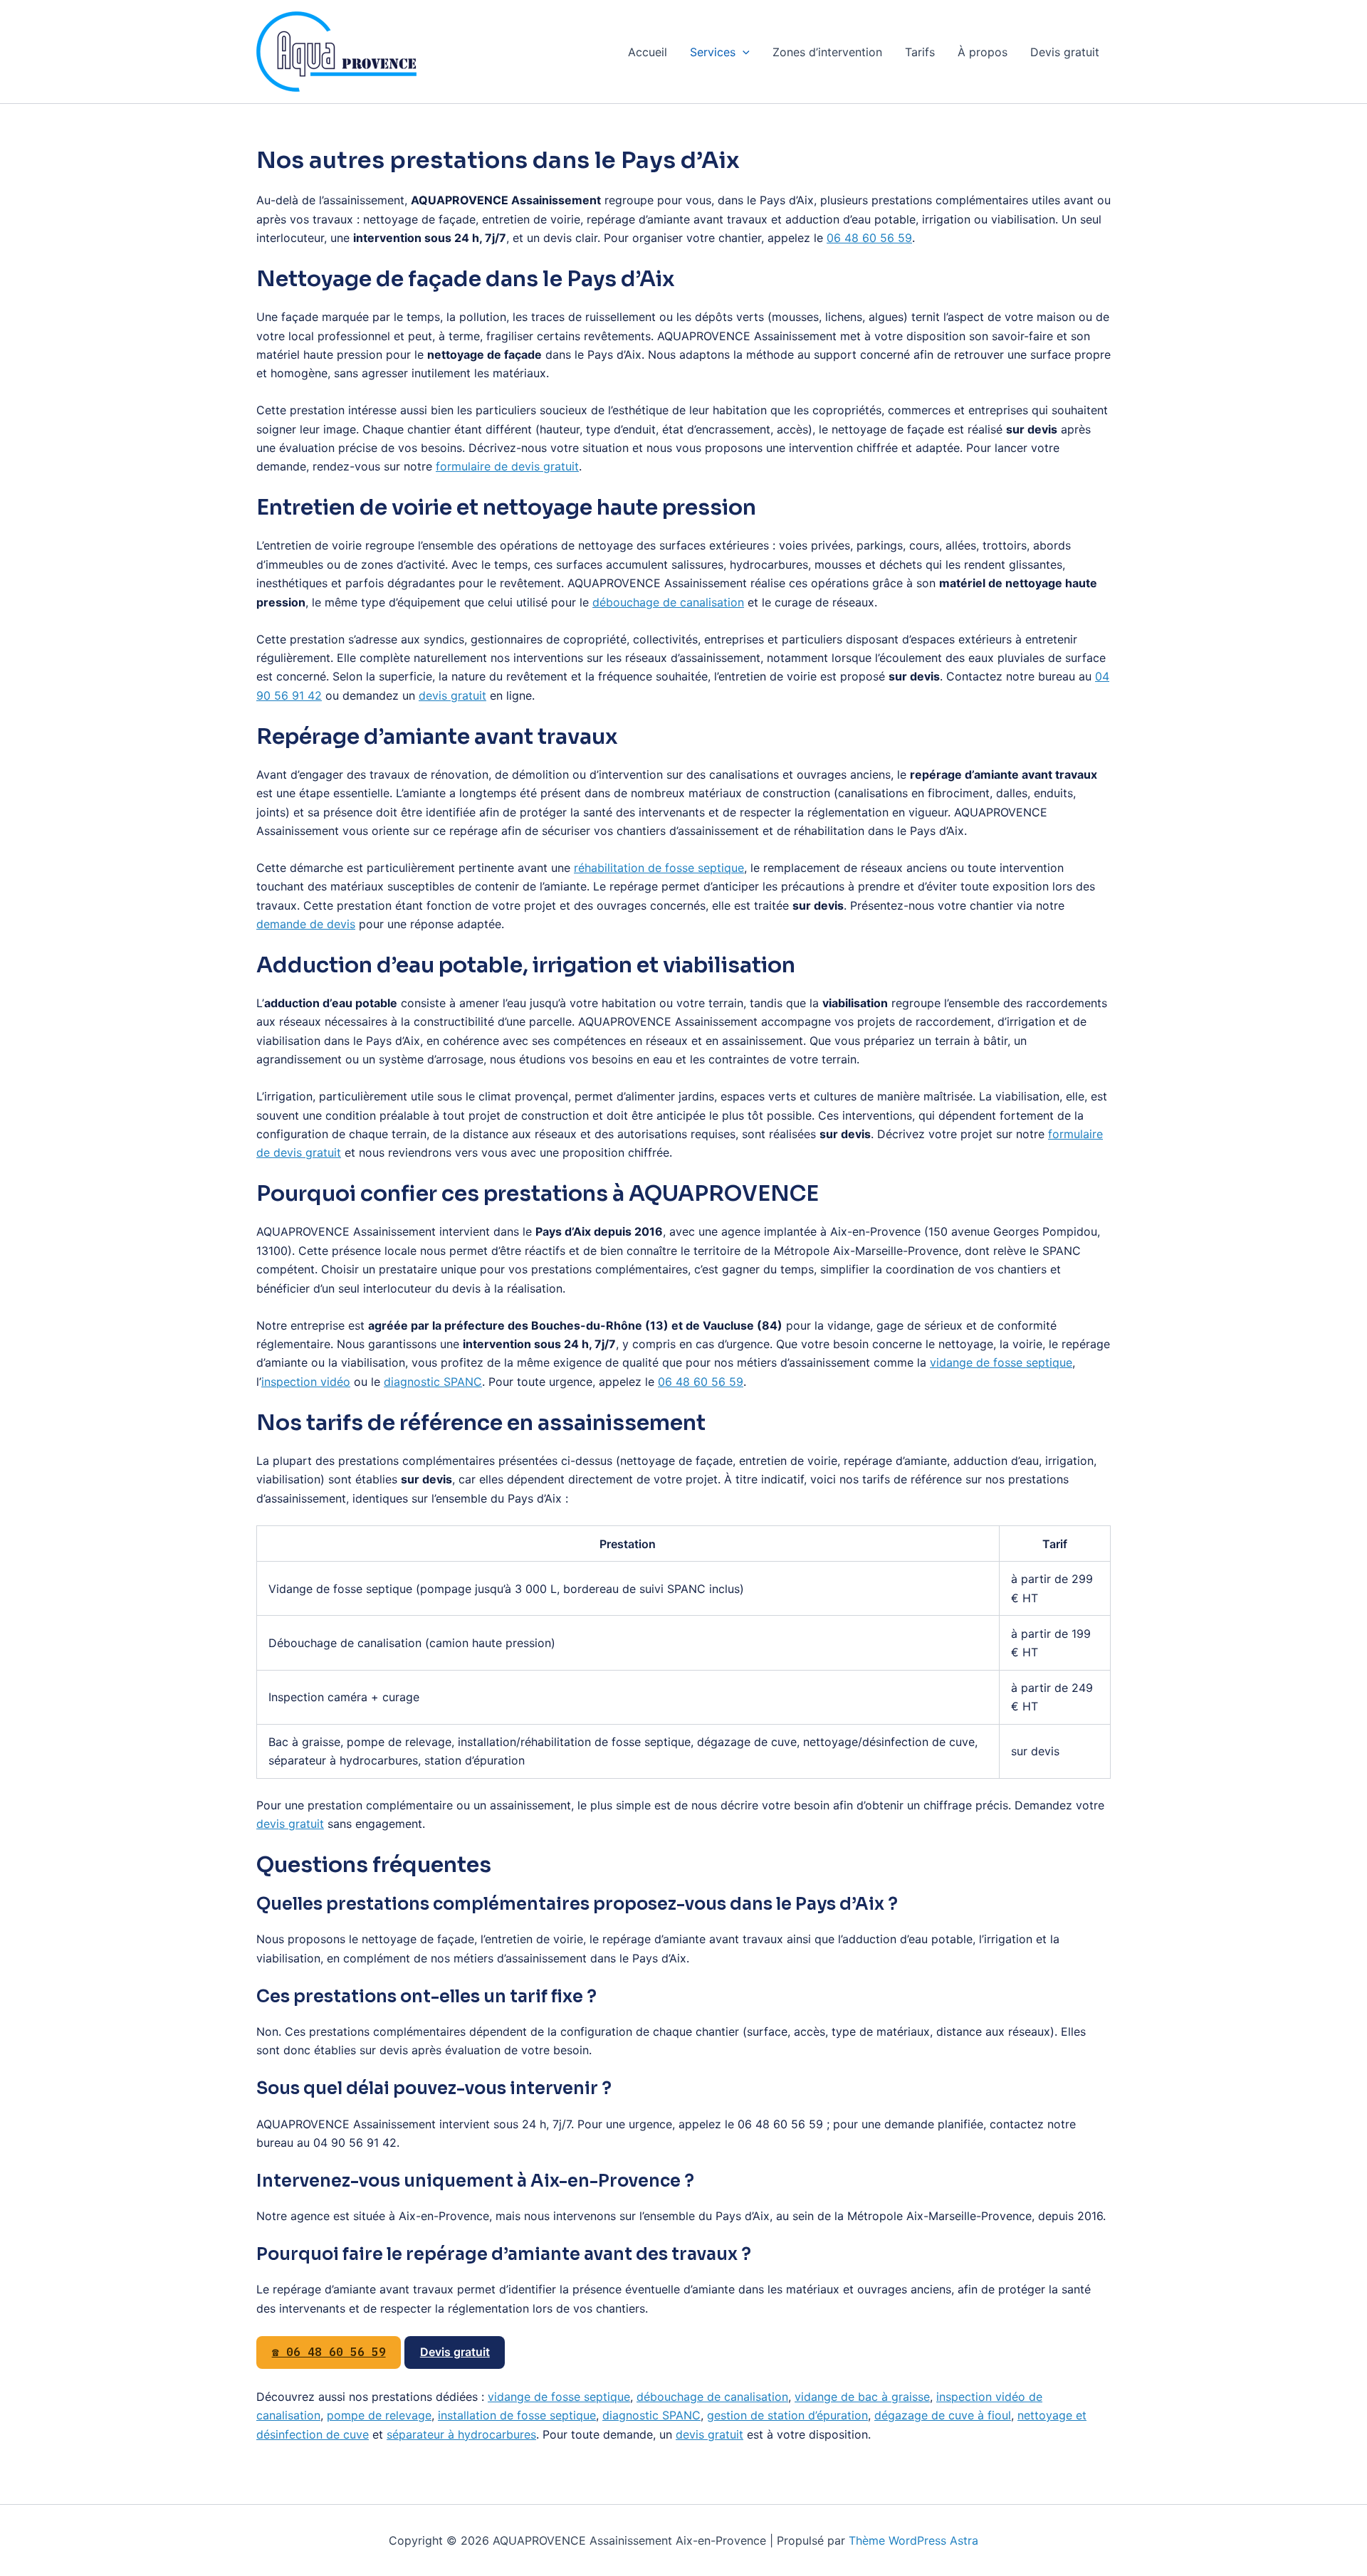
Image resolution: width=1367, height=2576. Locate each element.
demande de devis (306, 924)
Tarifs (920, 52)
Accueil (648, 52)
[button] (743, 52)
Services (713, 52)
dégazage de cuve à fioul (943, 2415)
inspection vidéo (306, 1382)
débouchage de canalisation (668, 602)
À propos (983, 52)
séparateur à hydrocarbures (461, 2434)
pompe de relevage (379, 2415)
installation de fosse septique (517, 2415)
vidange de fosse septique (1001, 1362)
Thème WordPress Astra (913, 2540)
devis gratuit (452, 695)
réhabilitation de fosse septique (659, 868)
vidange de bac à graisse (862, 2397)
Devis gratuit (1065, 52)
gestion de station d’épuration (787, 2415)
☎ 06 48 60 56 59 (329, 2352)
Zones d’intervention (827, 52)
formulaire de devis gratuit (507, 466)
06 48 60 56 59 (869, 238)
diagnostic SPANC (433, 1382)
